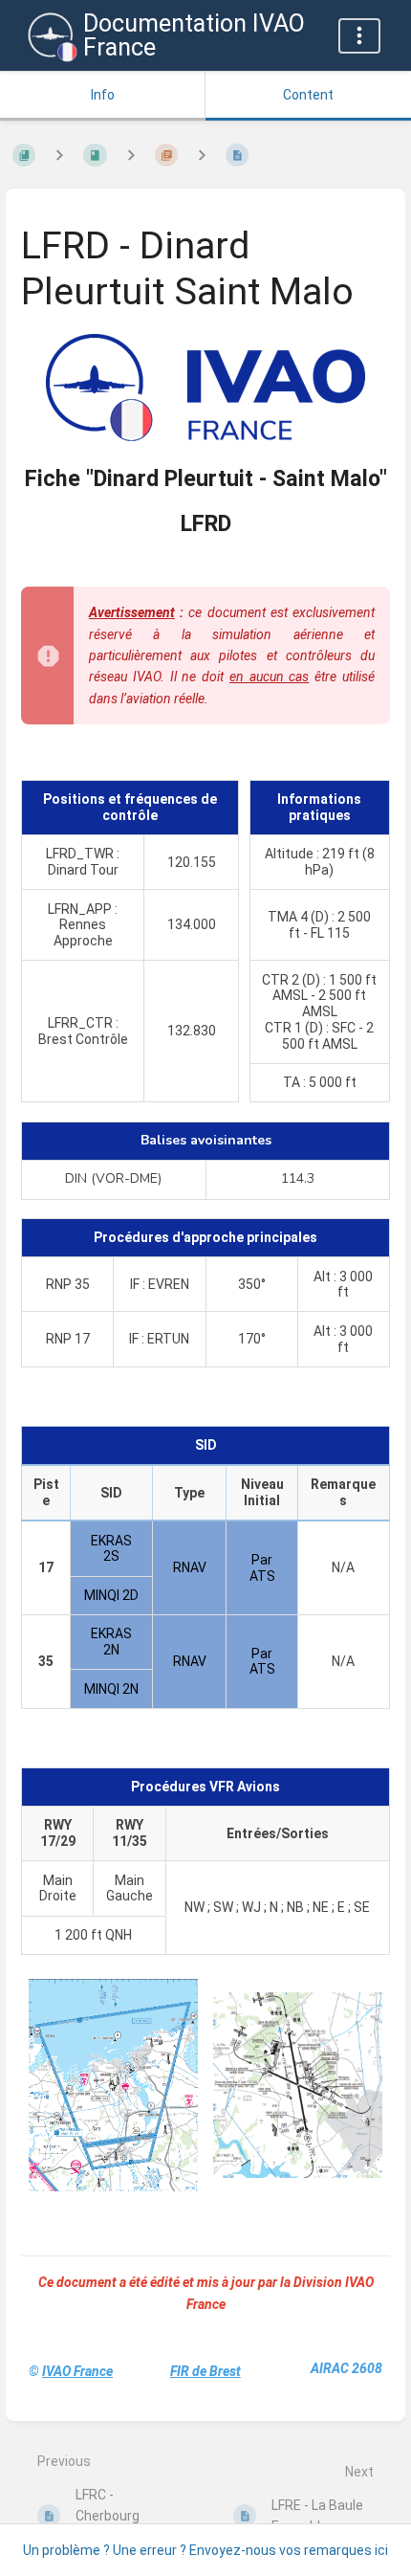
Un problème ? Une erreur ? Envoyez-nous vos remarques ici (205, 2550)
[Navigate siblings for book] (59, 155)
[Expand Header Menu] (359, 36)
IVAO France (77, 2371)
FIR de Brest (205, 2371)
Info (103, 95)
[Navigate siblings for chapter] (131, 155)
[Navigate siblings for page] (202, 155)
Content (308, 95)
